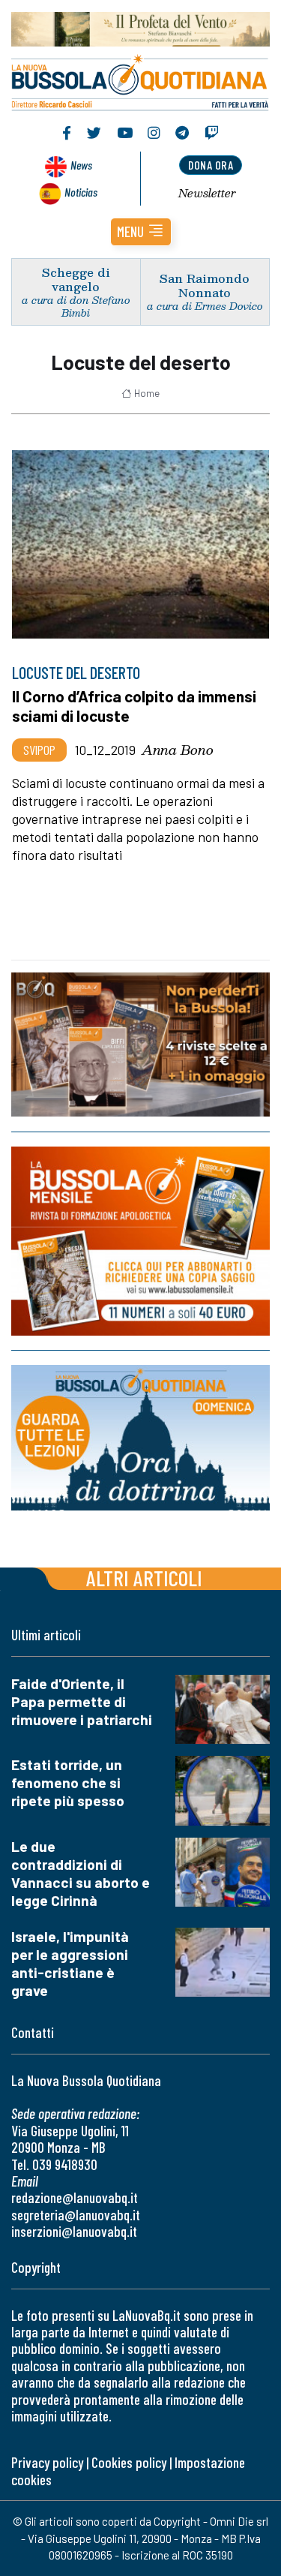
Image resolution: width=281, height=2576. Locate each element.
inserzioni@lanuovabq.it (74, 2231)
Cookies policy (129, 2462)
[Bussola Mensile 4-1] (140, 1045)
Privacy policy (47, 2462)
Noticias (81, 192)
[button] (141, 232)
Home (147, 393)
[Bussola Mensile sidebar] (140, 1241)
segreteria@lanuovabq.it (76, 2215)
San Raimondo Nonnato (205, 285)
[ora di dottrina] (140, 1437)
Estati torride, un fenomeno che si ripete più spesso (68, 1782)
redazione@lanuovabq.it (75, 2197)
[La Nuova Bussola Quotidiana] (140, 81)
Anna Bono (178, 750)
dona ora (211, 165)
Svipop (39, 750)
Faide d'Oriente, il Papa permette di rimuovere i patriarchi (82, 1701)
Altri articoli (144, 1578)
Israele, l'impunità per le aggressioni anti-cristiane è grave (70, 1963)
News (81, 165)
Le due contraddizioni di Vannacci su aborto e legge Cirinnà (81, 1873)
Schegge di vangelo (76, 279)
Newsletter (207, 193)
